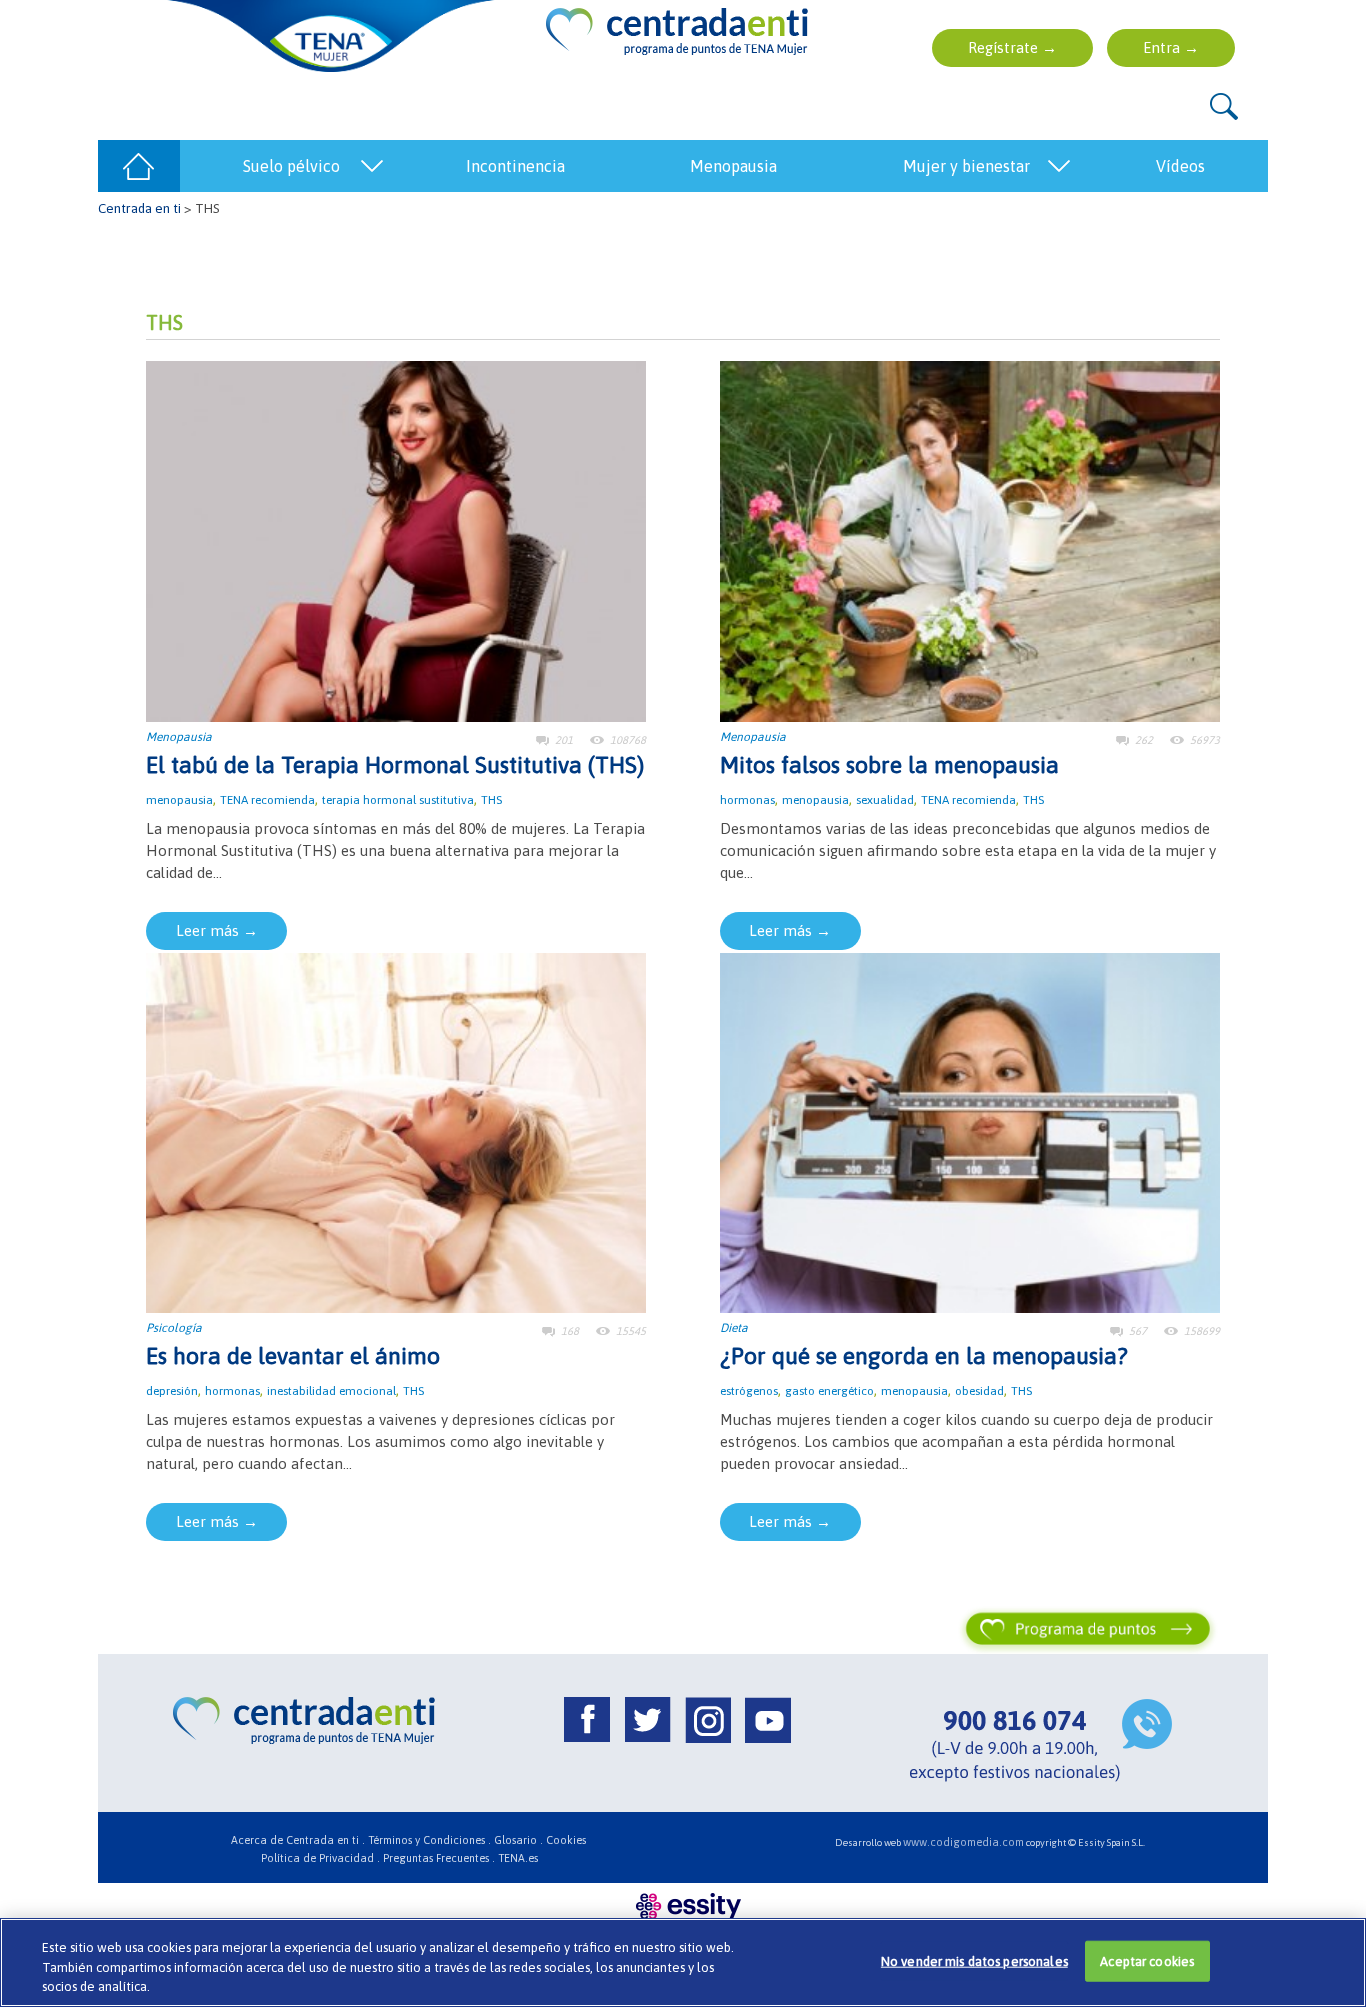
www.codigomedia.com (963, 1842)
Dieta (734, 1328)
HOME (139, 166)
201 (564, 740)
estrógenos (749, 1391)
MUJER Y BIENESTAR (966, 166)
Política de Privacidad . (320, 1858)
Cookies (566, 1840)
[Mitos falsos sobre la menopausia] (970, 539)
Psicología (174, 1328)
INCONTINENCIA (515, 166)
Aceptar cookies (1147, 1960)
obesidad (979, 1391)
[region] (683, 1962)
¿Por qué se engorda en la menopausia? (924, 1356)
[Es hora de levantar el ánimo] (396, 1131)
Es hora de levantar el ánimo (293, 1356)
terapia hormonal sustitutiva (398, 800)
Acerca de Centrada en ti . (298, 1840)
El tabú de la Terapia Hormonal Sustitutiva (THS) (395, 765)
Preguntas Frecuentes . (439, 1858)
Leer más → (217, 930)
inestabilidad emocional (331, 1391)
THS (491, 800)
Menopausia (179, 737)
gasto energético (829, 1391)
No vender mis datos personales (974, 1960)
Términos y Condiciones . (429, 1840)
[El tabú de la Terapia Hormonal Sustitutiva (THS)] (396, 539)
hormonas (747, 800)
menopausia (179, 800)
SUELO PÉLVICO (291, 166)
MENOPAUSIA (733, 166)
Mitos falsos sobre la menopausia (889, 765)
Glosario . (518, 1840)
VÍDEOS (1180, 166)
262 (1144, 740)
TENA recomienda (267, 800)
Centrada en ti (139, 208)
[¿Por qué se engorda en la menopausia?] (970, 1131)
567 (1138, 1331)
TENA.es (518, 1858)
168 (570, 1331)
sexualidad (885, 800)
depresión (172, 1391)
